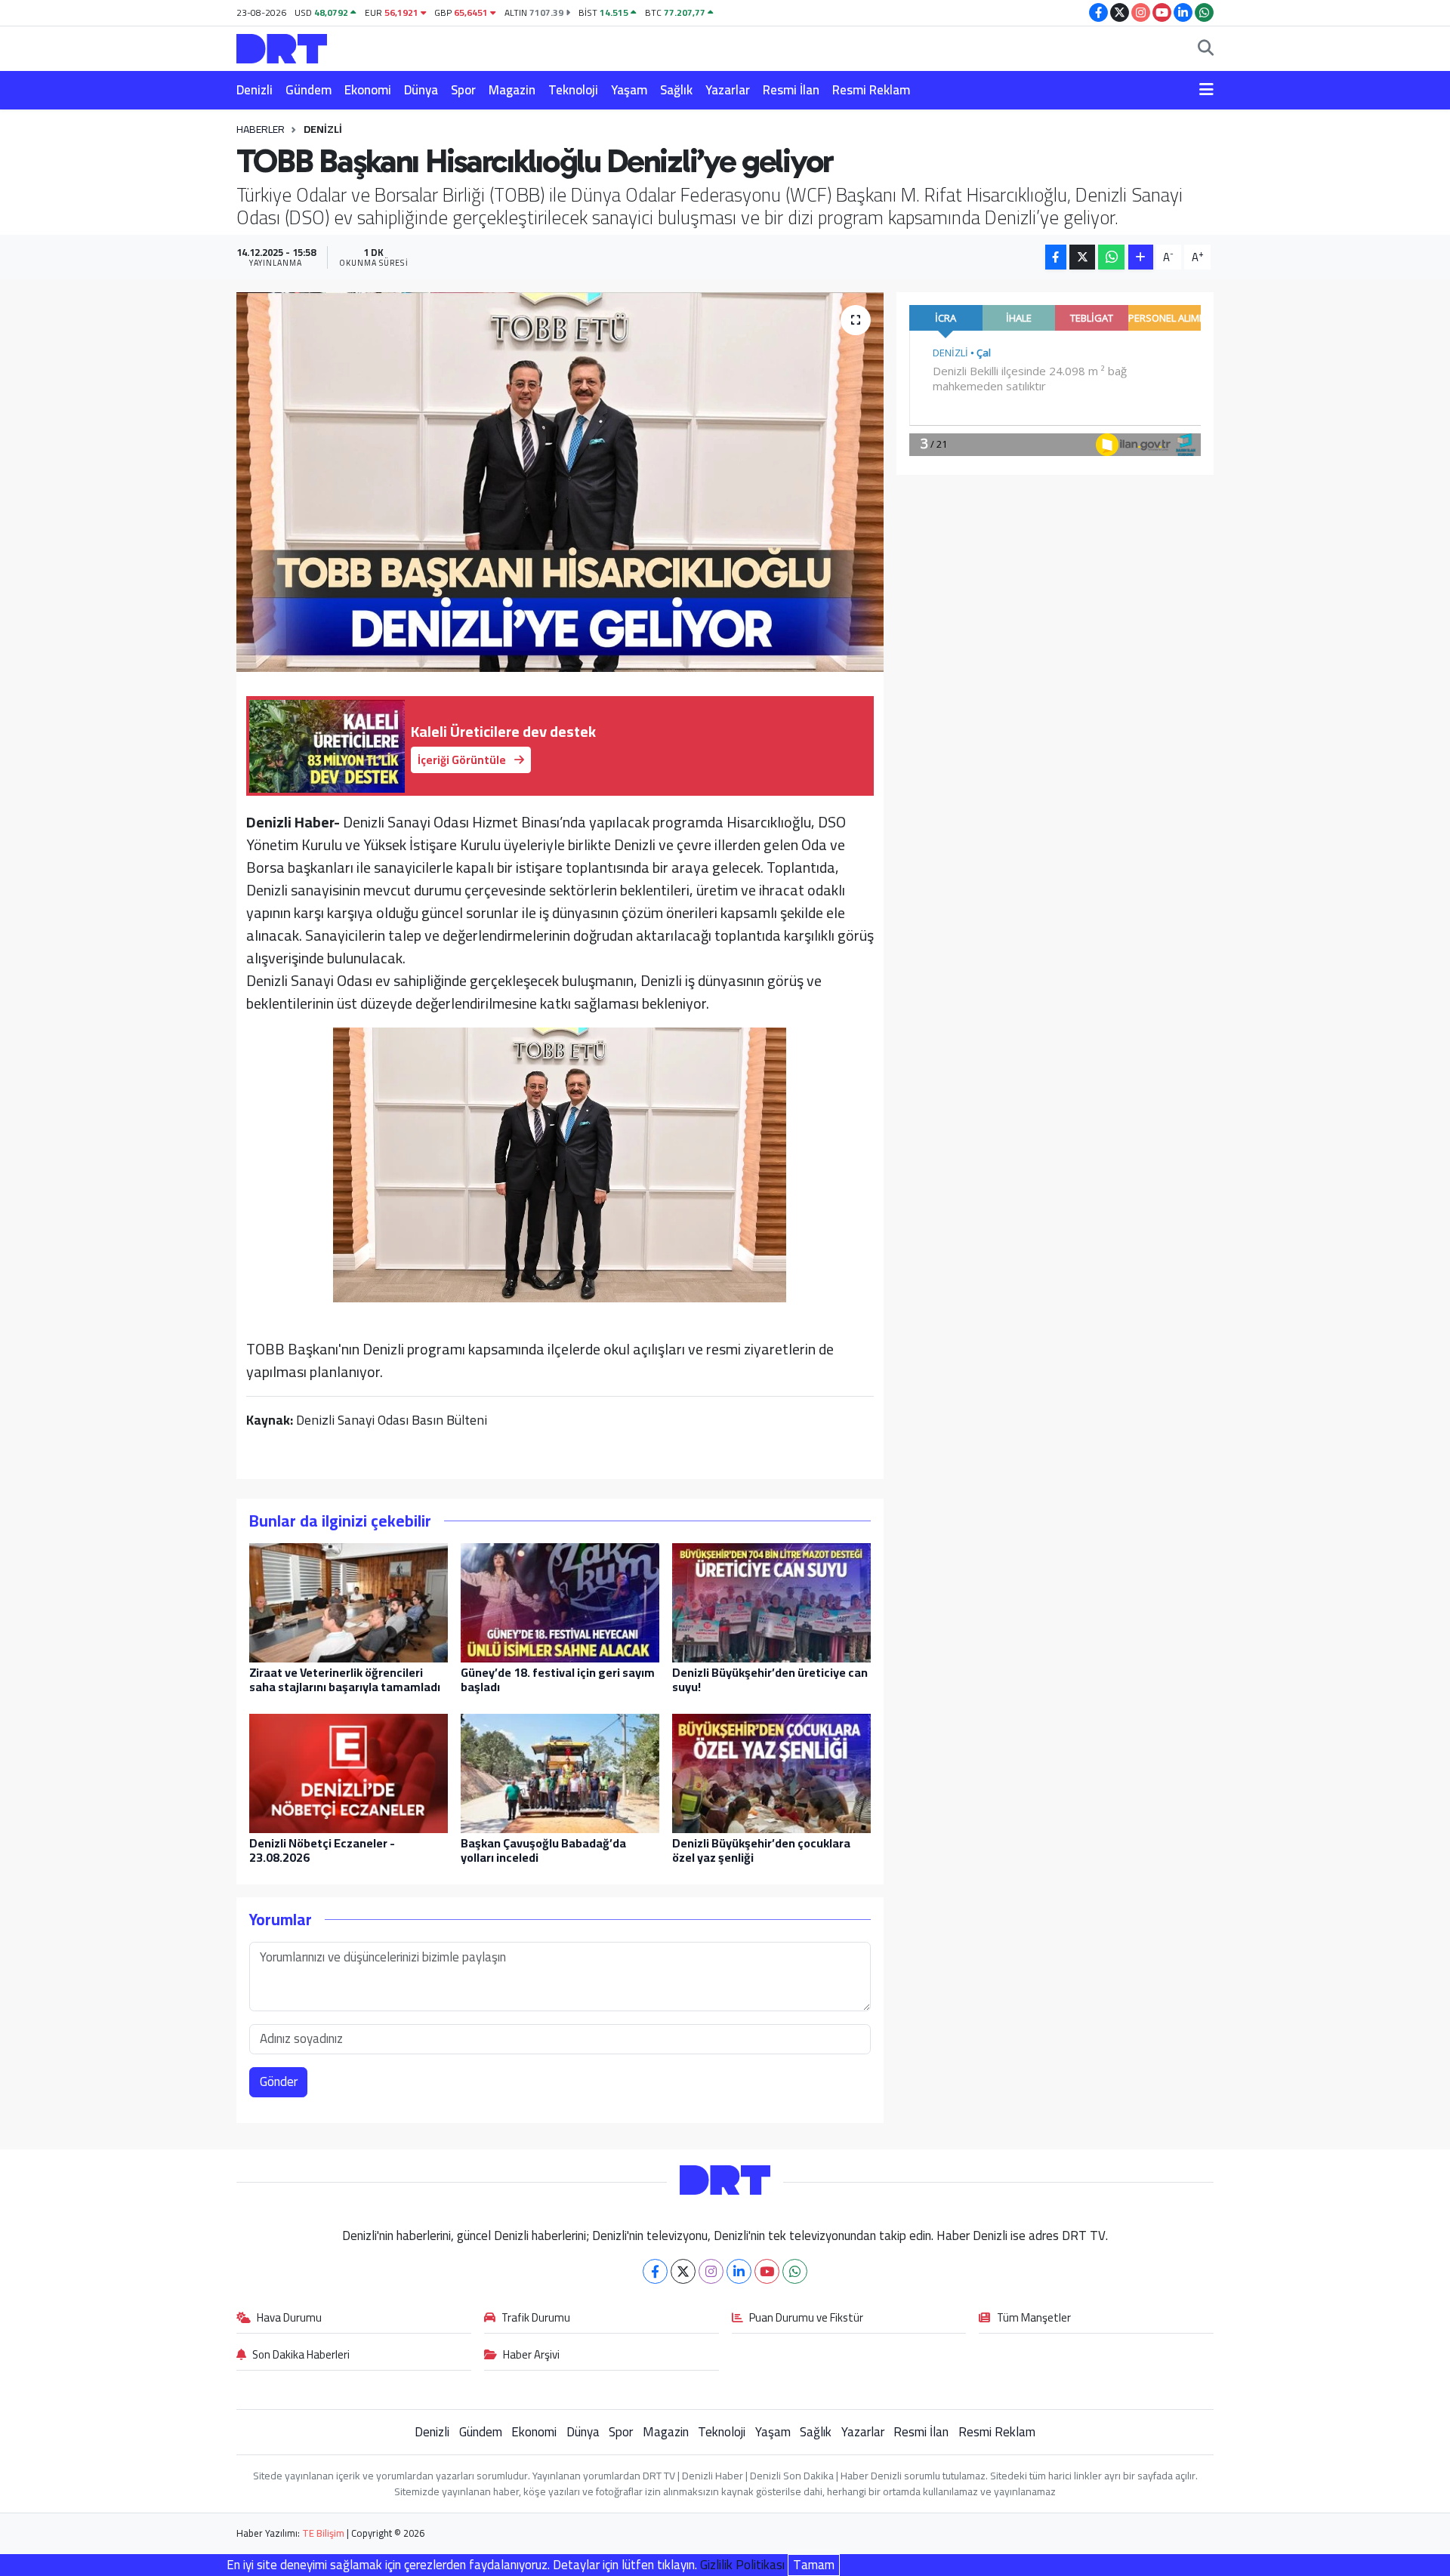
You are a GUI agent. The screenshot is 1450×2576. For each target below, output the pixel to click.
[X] (683, 2271)
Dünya (421, 90)
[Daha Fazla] (1141, 257)
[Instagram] (711, 2271)
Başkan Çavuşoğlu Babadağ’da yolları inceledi (543, 1850)
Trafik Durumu (536, 2319)
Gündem (309, 90)
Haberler (261, 129)
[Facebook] (655, 2271)
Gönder (279, 2081)
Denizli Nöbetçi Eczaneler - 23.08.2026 (322, 1850)
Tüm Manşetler (1034, 2319)
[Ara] (1206, 49)
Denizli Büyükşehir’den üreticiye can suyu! (770, 1679)
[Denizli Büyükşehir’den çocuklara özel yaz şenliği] (771, 1772)
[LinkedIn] (739, 2271)
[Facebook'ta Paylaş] (1056, 257)
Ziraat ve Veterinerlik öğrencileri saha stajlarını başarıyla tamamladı (345, 1679)
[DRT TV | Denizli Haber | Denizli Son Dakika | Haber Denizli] (282, 46)
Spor (463, 90)
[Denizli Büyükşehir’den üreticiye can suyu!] (771, 1601)
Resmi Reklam (871, 90)
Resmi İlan (791, 90)
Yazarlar (728, 90)
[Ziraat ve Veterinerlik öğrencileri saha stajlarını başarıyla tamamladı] (349, 1601)
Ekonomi (368, 90)
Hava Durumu (289, 2319)
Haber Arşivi (531, 2356)
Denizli (255, 90)
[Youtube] (767, 2271)
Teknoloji (573, 90)
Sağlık (676, 90)
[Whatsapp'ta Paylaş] (1111, 257)
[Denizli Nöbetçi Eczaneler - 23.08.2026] (349, 1772)
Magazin (512, 90)
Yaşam (629, 90)
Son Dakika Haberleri (301, 2356)
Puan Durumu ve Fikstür (806, 2319)
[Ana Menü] (1206, 91)
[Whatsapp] (795, 2271)
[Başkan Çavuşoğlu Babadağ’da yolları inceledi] (560, 1772)
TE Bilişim (323, 2533)
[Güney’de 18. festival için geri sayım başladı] (560, 1601)
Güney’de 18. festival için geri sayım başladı (558, 1679)
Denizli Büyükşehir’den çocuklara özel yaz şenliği (761, 1850)
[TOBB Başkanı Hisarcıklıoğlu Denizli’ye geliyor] (560, 482)
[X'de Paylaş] (1082, 257)
